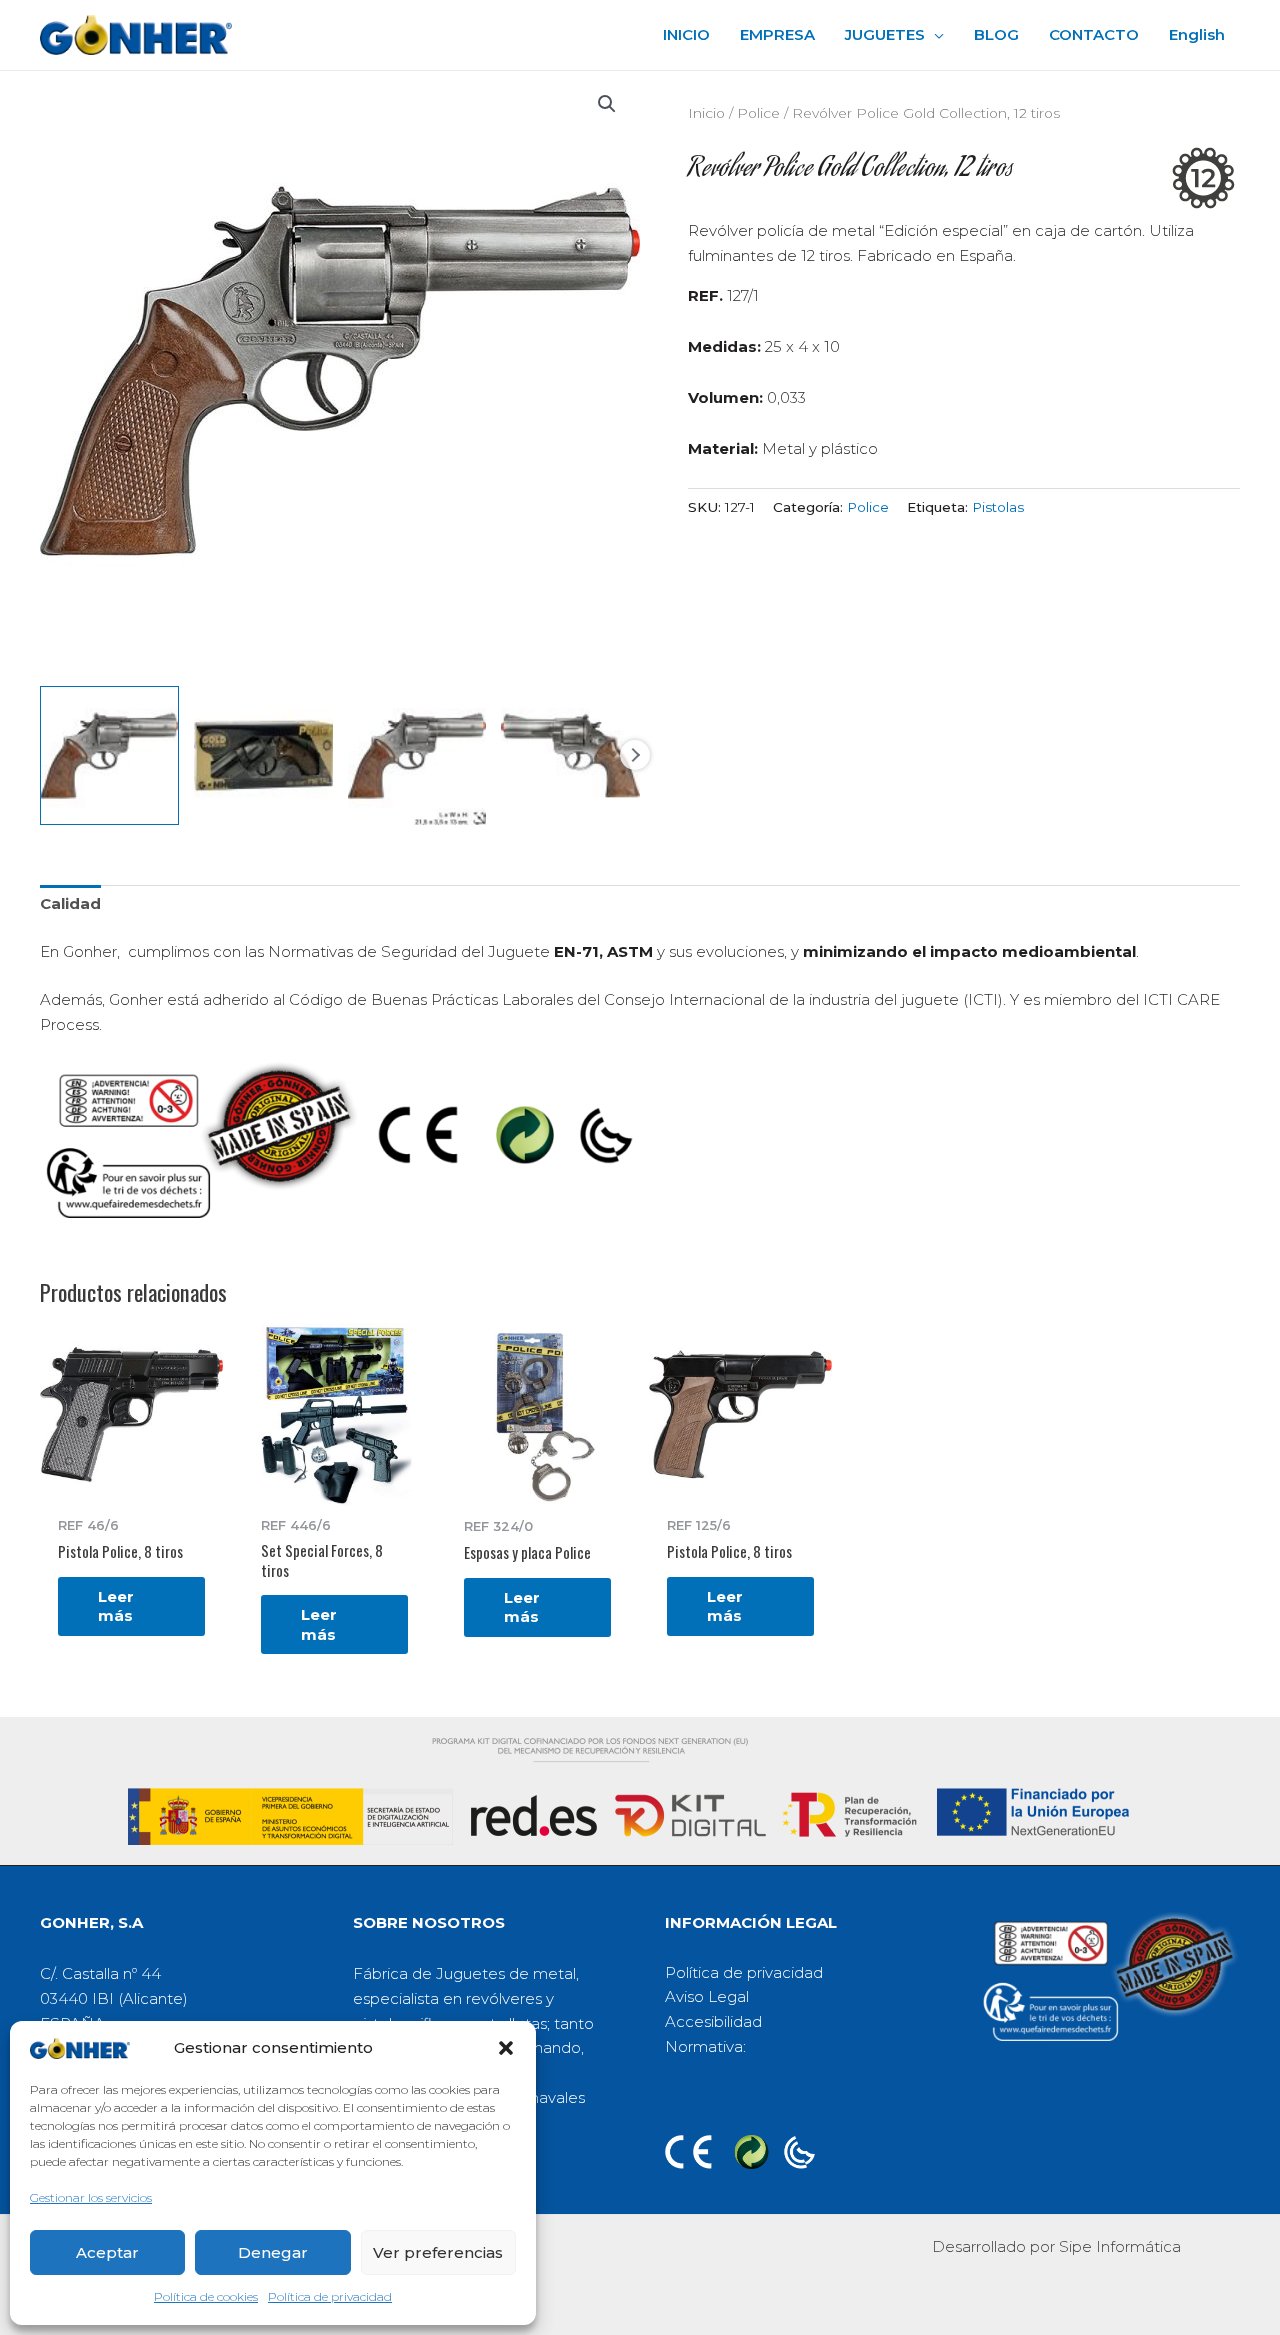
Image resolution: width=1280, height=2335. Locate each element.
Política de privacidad (330, 2296)
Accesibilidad (713, 2021)
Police (758, 113)
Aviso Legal (707, 1996)
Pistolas (998, 507)
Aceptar (107, 2252)
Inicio (706, 113)
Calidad (70, 903)
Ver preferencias (438, 2252)
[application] (934, 35)
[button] (506, 2048)
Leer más (116, 1606)
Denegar (273, 2252)
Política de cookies (206, 2296)
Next (635, 755)
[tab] (70, 905)
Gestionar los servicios (91, 2197)
